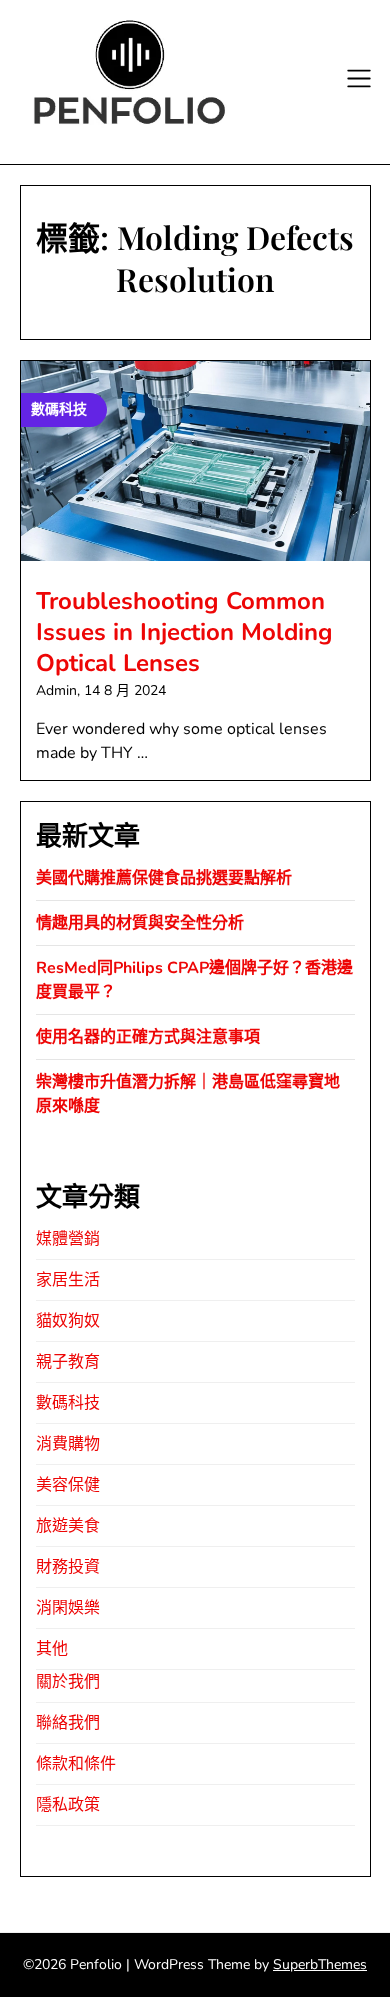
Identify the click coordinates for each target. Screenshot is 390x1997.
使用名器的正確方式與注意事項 (148, 1037)
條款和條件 (76, 1764)
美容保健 (68, 1485)
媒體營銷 (68, 1239)
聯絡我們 (68, 1723)
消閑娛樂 (68, 1608)
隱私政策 (68, 1805)
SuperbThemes (320, 1964)
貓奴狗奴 (68, 1321)
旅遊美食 (68, 1526)
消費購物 (68, 1444)
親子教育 (68, 1362)
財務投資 (68, 1567)
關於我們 (68, 1682)
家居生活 (68, 1280)
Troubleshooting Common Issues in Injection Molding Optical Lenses (184, 632)
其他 (52, 1649)
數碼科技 (68, 1403)
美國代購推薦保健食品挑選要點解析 (164, 878)
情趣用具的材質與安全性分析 (140, 923)
